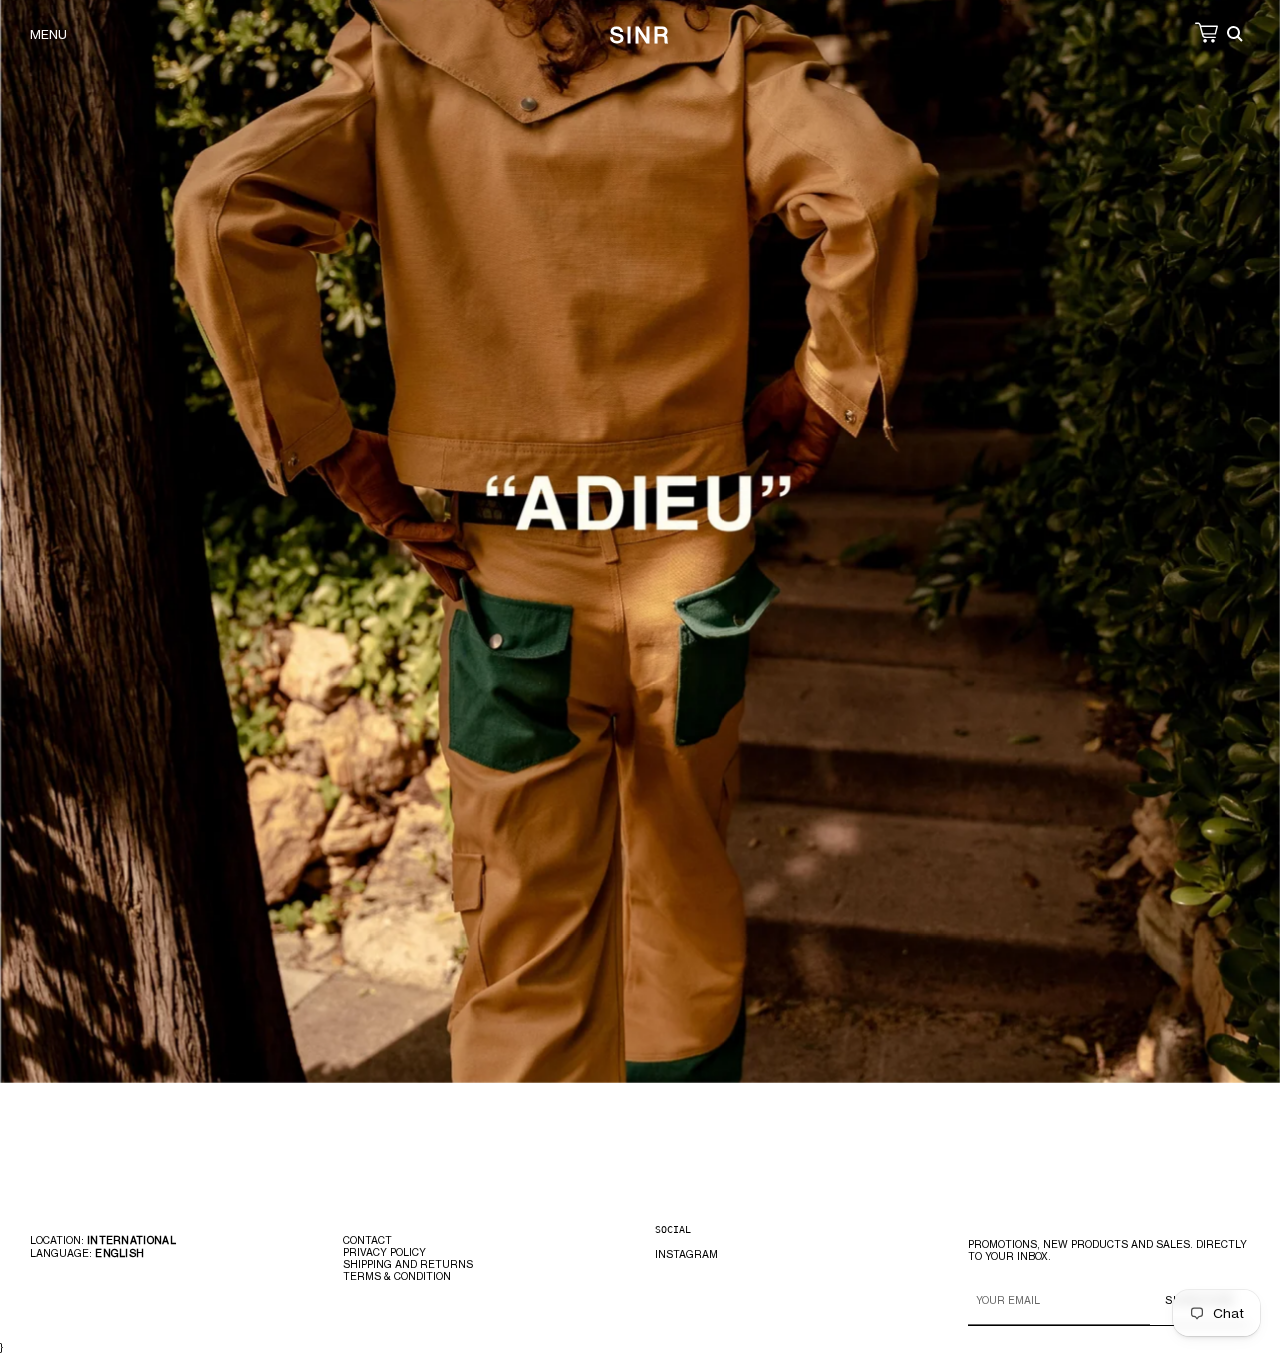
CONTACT (367, 1240)
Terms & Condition (397, 1276)
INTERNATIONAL (131, 1240)
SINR (640, 34)
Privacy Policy (384, 1252)
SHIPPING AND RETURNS (408, 1264)
